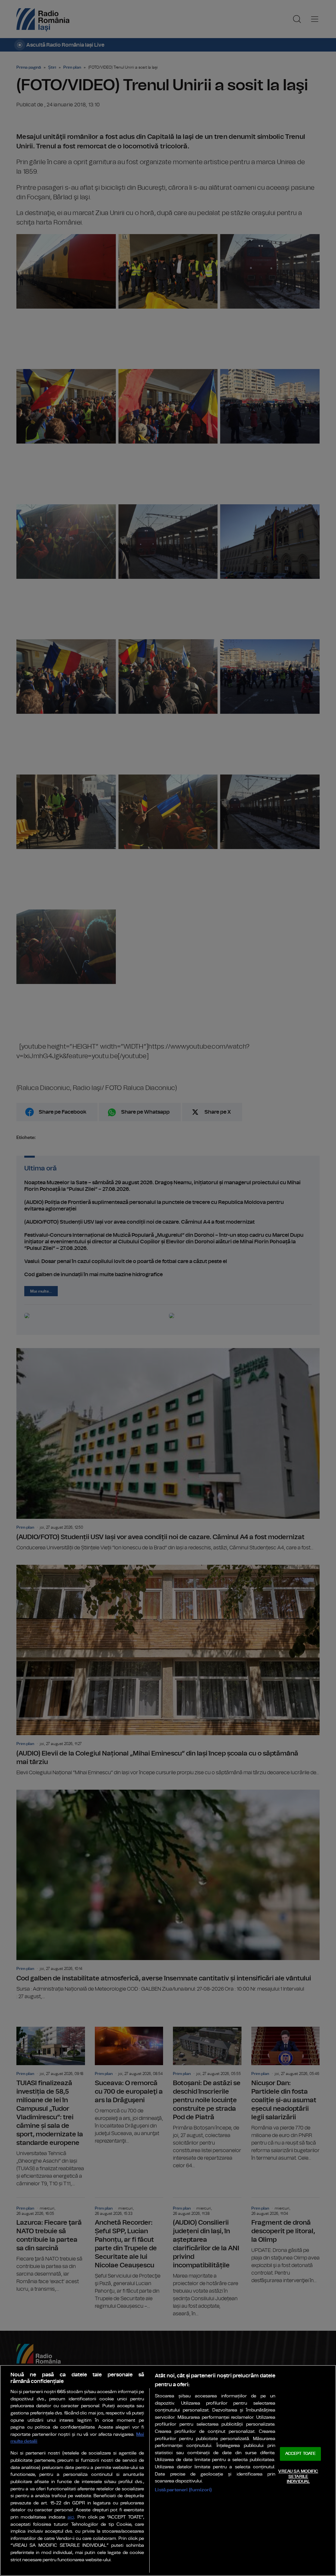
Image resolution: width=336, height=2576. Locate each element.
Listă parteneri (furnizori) (183, 2490)
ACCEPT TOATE (301, 2454)
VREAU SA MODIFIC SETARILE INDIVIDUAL (298, 2477)
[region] (168, 2470)
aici (71, 2517)
